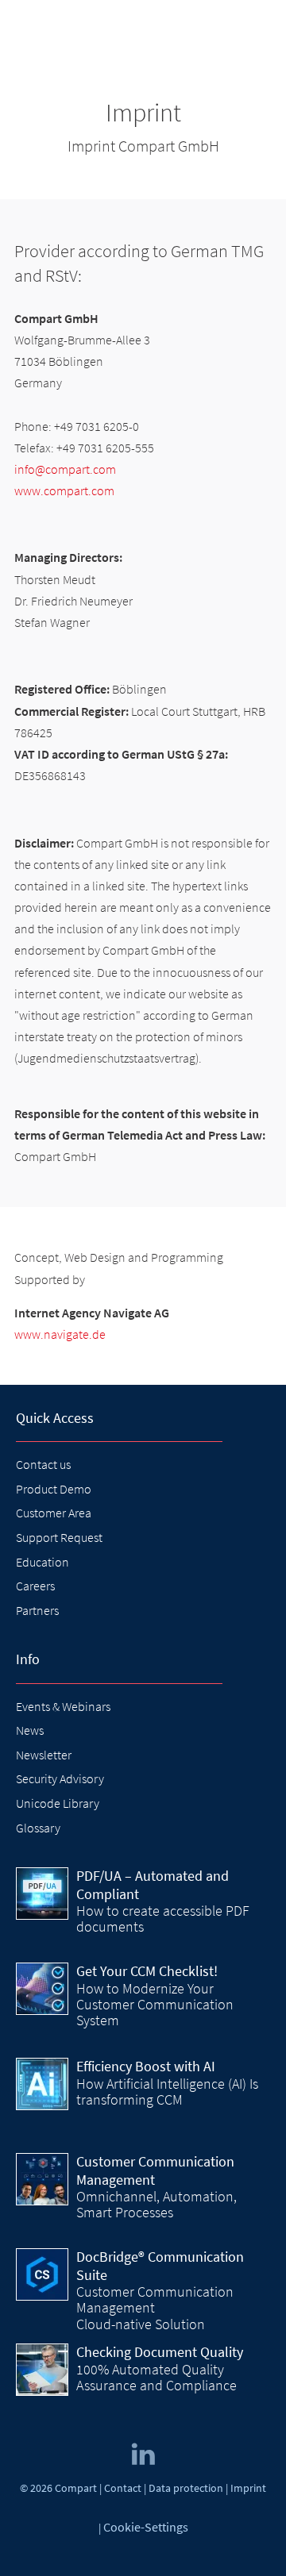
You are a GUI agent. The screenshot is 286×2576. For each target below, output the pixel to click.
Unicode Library (58, 1803)
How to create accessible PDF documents (163, 1919)
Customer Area (54, 1513)
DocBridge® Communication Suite (160, 2266)
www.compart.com (64, 490)
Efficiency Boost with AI (146, 2066)
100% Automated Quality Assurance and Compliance (157, 2377)
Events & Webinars (63, 1706)
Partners (37, 1610)
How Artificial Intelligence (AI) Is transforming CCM (167, 2092)
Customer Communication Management (155, 2170)
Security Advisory (60, 1778)
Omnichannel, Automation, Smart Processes (157, 2204)
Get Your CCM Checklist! (147, 1971)
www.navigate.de (60, 1334)
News (30, 1730)
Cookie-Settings (146, 2527)
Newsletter (44, 1755)
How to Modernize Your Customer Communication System (155, 2005)
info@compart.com (65, 469)
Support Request (59, 1537)
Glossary (38, 1828)
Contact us (43, 1464)
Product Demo (54, 1489)
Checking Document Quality (160, 2352)
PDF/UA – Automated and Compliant (153, 1885)
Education (43, 1562)
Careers (35, 1586)
